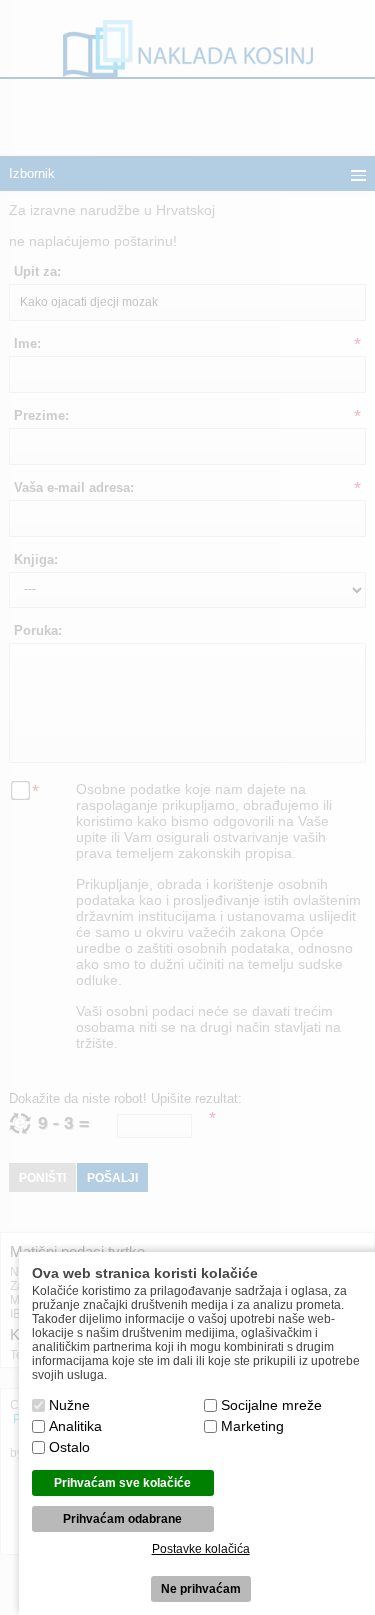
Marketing (252, 1426)
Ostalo (69, 1447)
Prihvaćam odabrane (122, 1519)
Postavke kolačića (201, 1549)
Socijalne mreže (271, 1405)
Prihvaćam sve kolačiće (122, 1483)
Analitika (75, 1426)
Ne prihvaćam (201, 1589)
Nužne (69, 1405)
